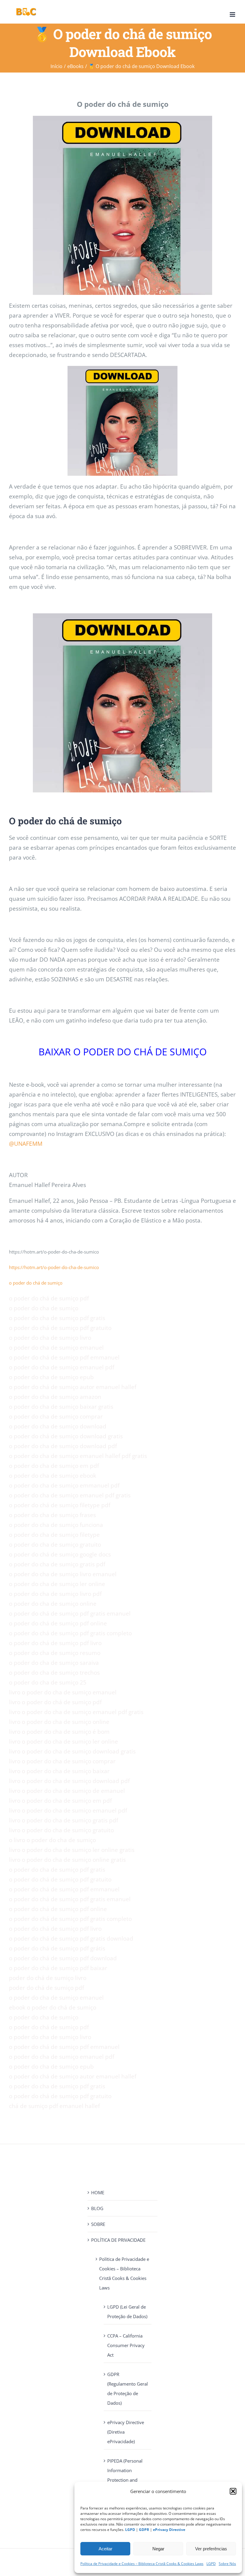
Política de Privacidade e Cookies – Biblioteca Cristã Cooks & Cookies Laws (142, 2564)
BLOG (97, 2208)
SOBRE (98, 2224)
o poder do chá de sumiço (36, 1283)
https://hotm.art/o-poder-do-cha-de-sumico (54, 1267)
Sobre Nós (227, 2564)
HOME (98, 2192)
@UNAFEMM (26, 1144)
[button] (233, 2491)
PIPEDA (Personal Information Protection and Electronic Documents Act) (125, 2480)
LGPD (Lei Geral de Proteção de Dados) (127, 2312)
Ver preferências (211, 2549)
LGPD (211, 2564)
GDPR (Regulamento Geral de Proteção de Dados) (128, 2389)
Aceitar (105, 2549)
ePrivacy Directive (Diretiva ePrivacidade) (126, 2432)
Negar (158, 2549)
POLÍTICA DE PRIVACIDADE (118, 2240)
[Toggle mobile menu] (233, 14)
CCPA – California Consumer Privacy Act (126, 2345)
